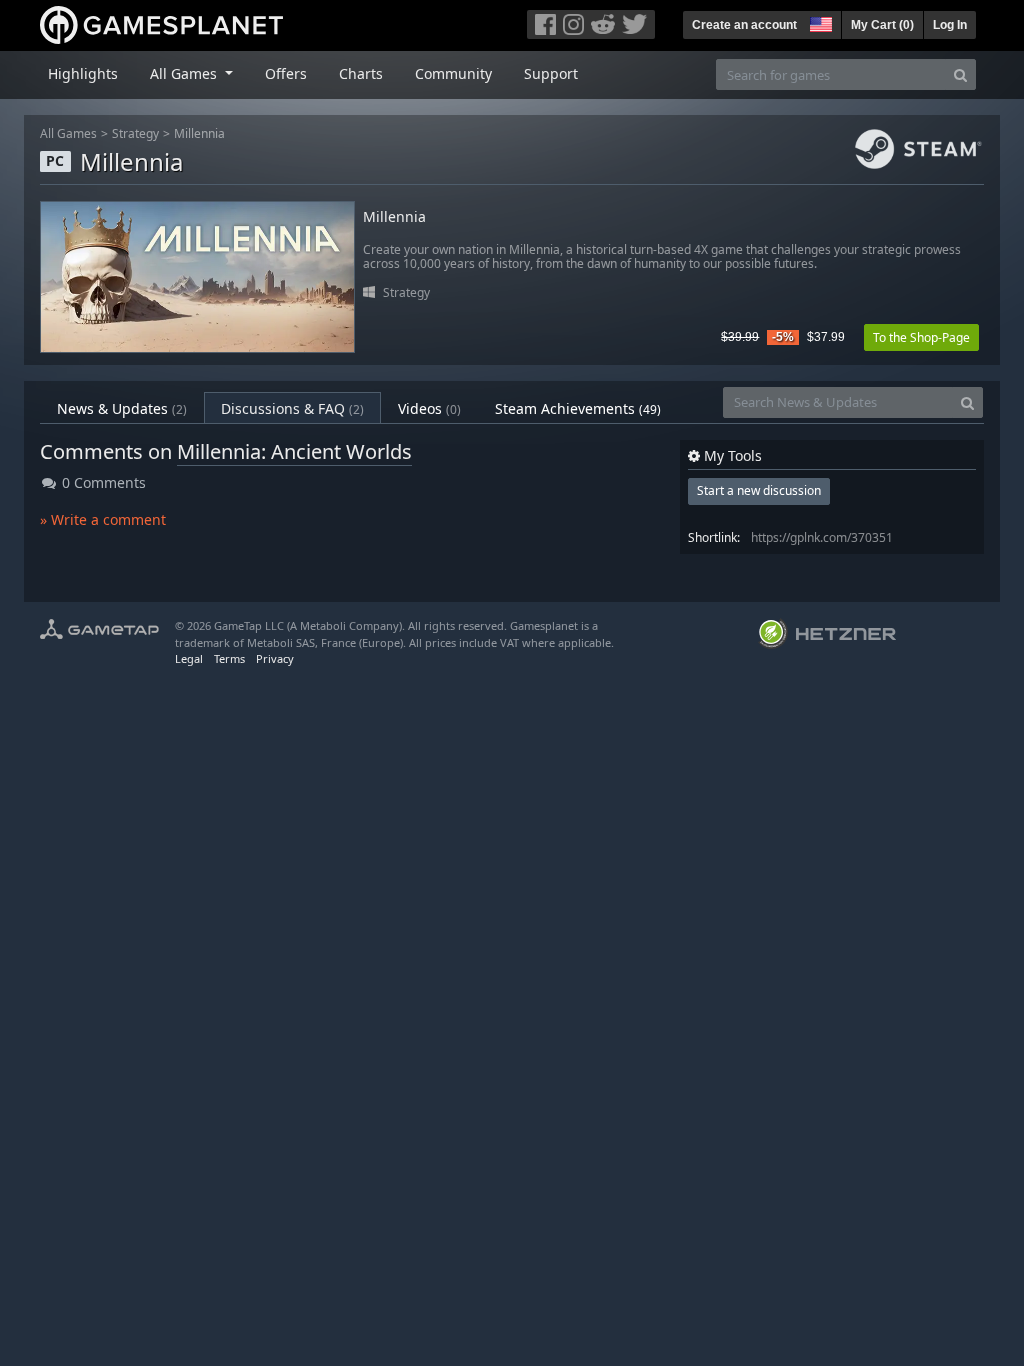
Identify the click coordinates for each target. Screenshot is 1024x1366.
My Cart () (882, 25)
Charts (361, 73)
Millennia (199, 133)
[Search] (960, 74)
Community (453, 73)
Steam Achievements (578, 408)
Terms (229, 658)
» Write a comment (103, 519)
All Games (68, 133)
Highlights (83, 73)
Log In (950, 25)
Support (551, 73)
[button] (819, 22)
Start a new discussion (759, 490)
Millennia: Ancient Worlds (294, 451)
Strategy (135, 133)
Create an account (744, 25)
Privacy (275, 658)
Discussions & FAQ (292, 408)
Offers (286, 73)
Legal (189, 658)
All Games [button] (185, 73)
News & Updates (122, 408)
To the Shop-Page (921, 337)
